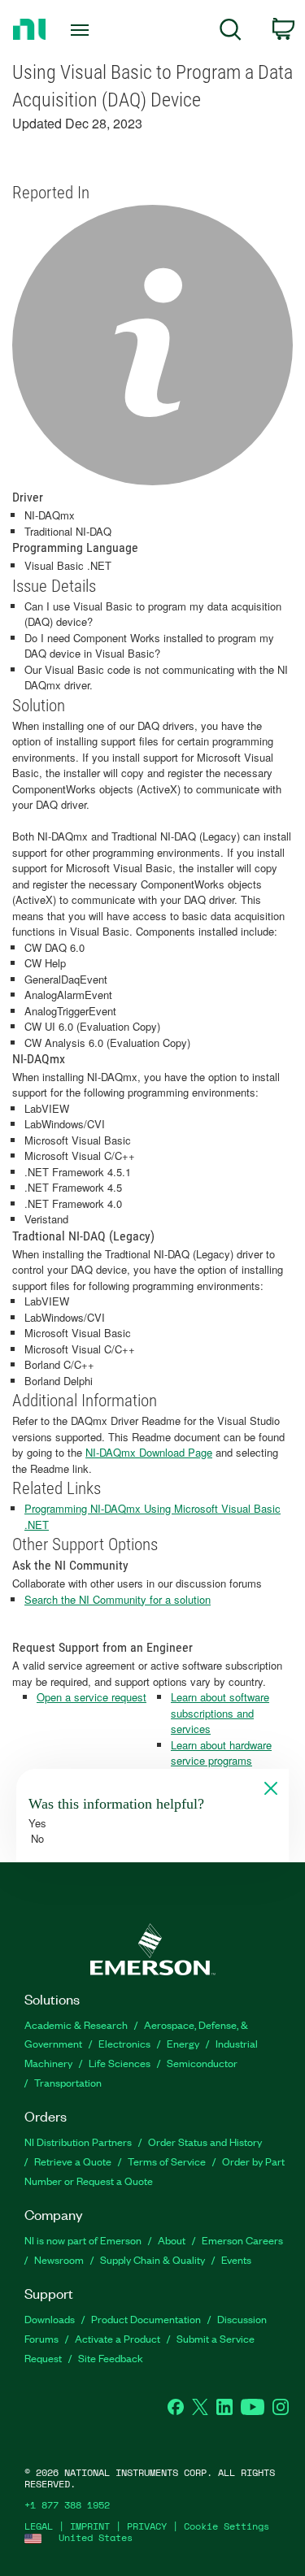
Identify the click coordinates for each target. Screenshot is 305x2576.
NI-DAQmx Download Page (149, 1452)
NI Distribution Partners (78, 2142)
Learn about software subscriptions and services (220, 1713)
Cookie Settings (227, 2526)
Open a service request (91, 1697)
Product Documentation (146, 2319)
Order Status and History (205, 2142)
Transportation (68, 2082)
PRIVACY (147, 2526)
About (172, 2240)
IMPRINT (90, 2526)
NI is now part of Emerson (83, 2240)
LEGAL (39, 2526)
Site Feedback (111, 2358)
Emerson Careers (242, 2240)
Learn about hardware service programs (221, 1753)
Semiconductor (202, 2063)
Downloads (50, 2319)
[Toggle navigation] (82, 30)
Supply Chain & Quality (152, 2259)
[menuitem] (231, 32)
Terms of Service (167, 2161)
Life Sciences (120, 2063)
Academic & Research (76, 2024)
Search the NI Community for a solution (118, 1599)
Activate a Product (118, 2338)
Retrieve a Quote (73, 2161)
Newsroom (59, 2259)
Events (236, 2259)
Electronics (124, 2043)
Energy (183, 2043)
